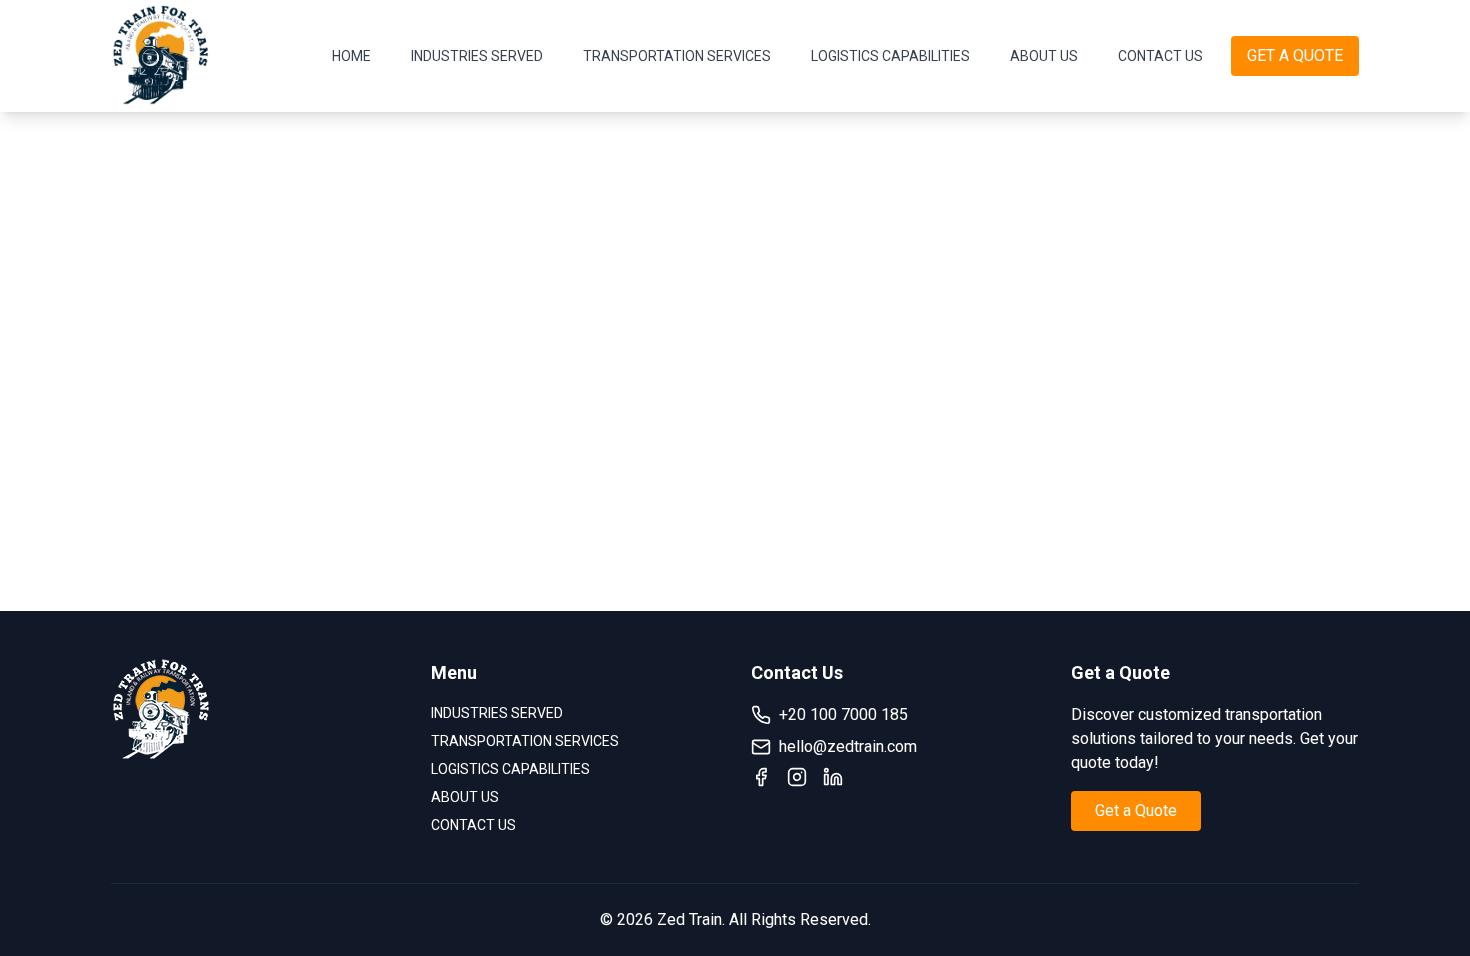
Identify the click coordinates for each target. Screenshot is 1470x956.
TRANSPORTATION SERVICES (677, 56)
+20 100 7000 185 (843, 714)
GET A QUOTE (1295, 55)
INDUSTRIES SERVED (477, 56)
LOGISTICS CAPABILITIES (890, 56)
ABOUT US (1044, 56)
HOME (351, 56)
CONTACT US (1160, 56)
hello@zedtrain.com (848, 746)
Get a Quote (1136, 810)
